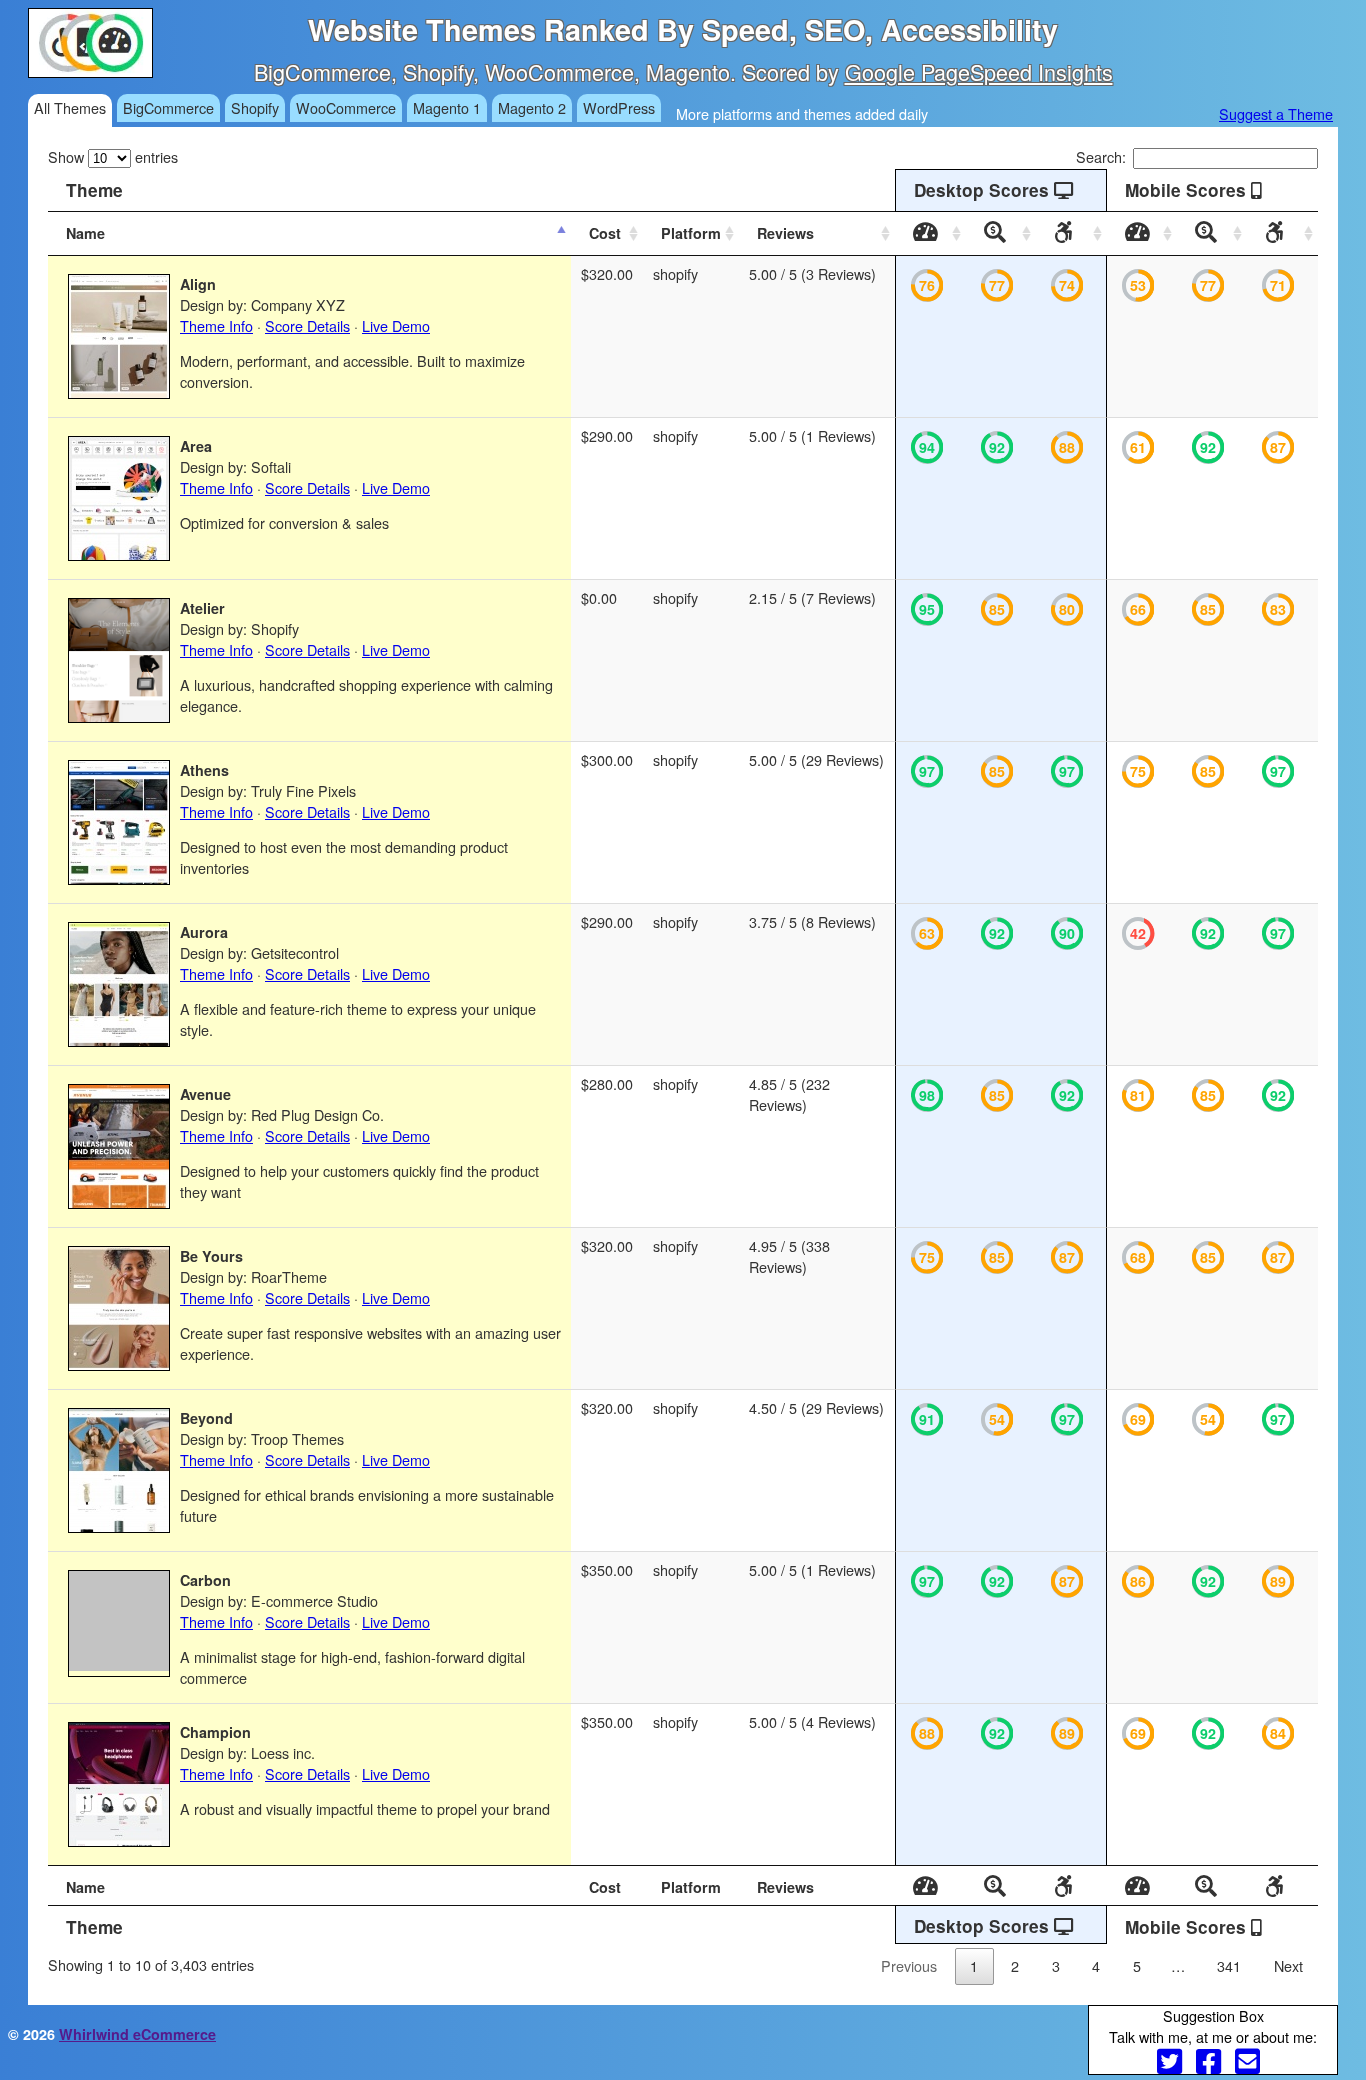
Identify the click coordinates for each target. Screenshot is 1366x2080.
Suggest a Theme (1276, 113)
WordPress (619, 107)
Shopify (255, 107)
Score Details (307, 325)
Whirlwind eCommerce (137, 2034)
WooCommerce (346, 107)
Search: (1101, 156)
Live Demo (396, 325)
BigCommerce (168, 107)
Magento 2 (532, 107)
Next (1288, 1965)
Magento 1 (447, 107)
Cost (605, 233)
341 (1229, 1965)
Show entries (113, 156)
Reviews (785, 233)
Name (85, 233)
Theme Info (216, 325)
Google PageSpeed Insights (979, 71)
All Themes (70, 107)
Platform (691, 233)
